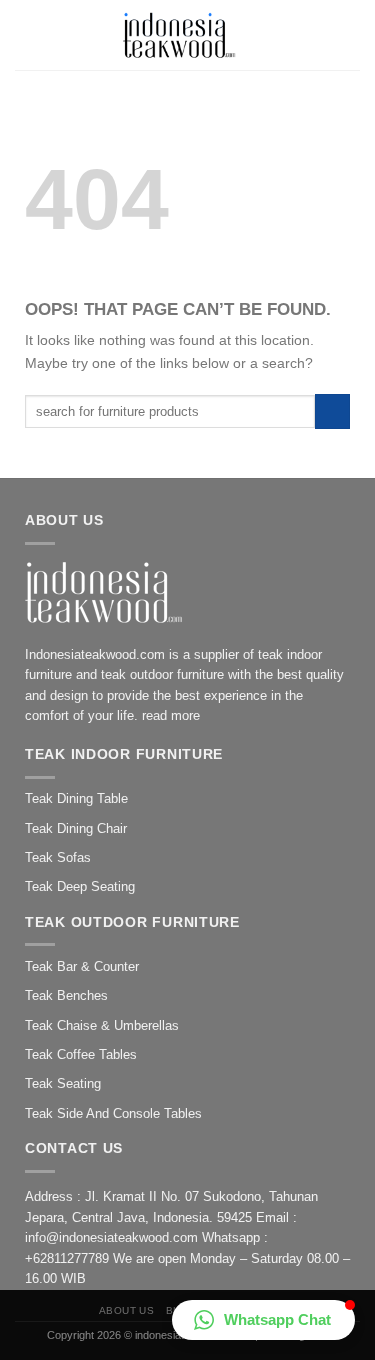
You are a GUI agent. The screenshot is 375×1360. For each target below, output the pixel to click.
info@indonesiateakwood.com (111, 1237)
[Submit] (332, 411)
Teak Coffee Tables (81, 1054)
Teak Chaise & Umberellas (102, 1025)
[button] (263, 1320)
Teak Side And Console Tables (113, 1113)
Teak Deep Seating (80, 886)
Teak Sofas (58, 857)
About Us (127, 1310)
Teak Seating (63, 1083)
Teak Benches (66, 995)
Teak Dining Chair (76, 828)
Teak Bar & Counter (82, 966)
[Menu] (28, 35)
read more (171, 715)
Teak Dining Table (76, 798)
